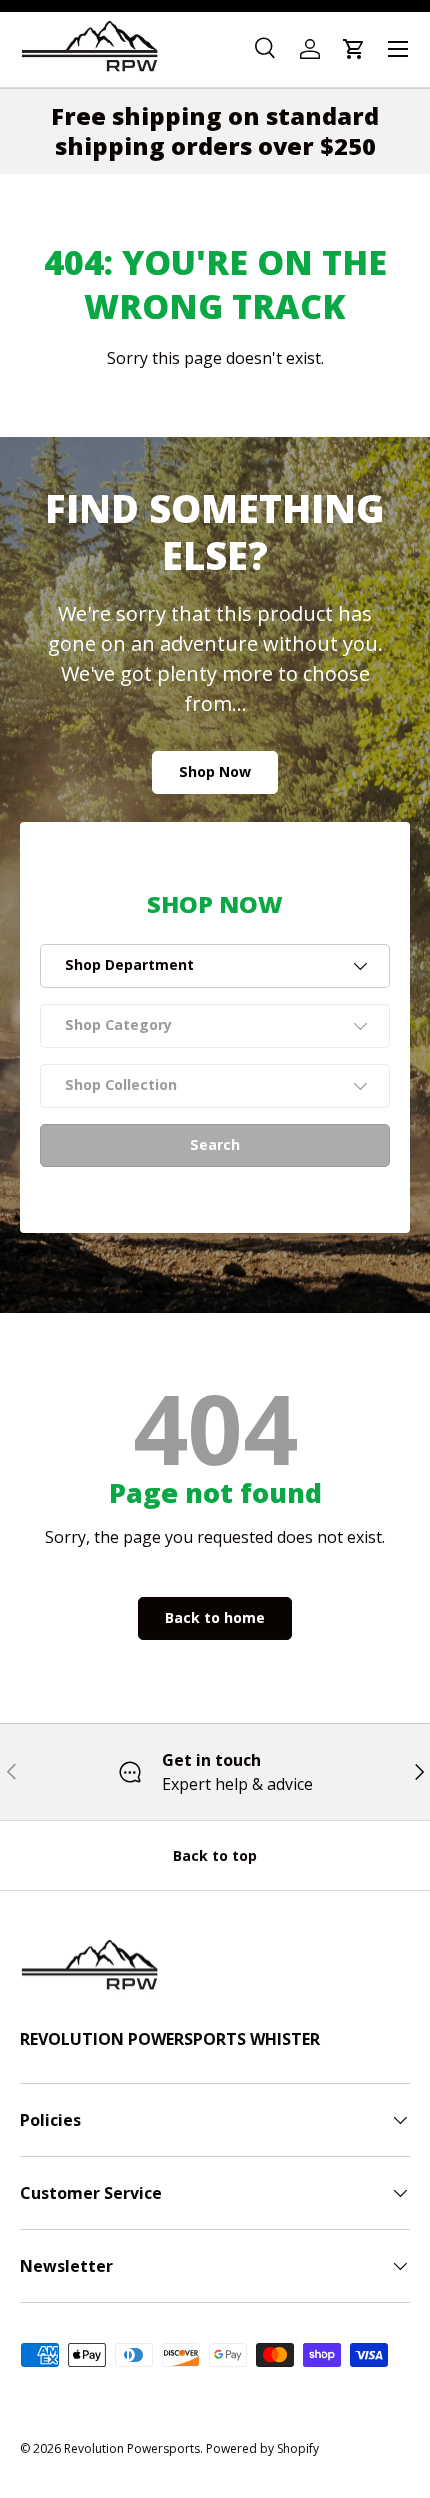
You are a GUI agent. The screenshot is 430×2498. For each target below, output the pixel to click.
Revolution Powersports (132, 2448)
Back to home (215, 1617)
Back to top (215, 1855)
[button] (354, 49)
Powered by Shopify (262, 2448)
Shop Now (215, 771)
